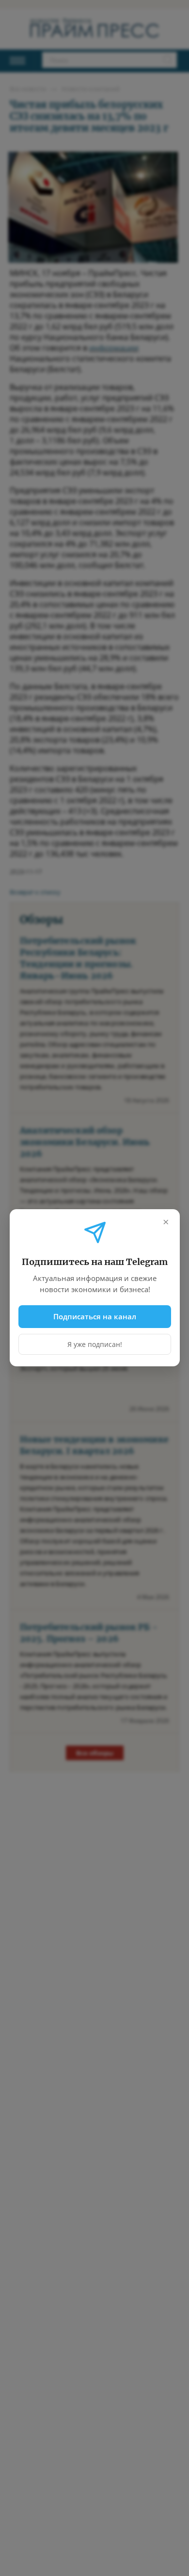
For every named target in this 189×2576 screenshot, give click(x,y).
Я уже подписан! (95, 1345)
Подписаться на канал (95, 1316)
